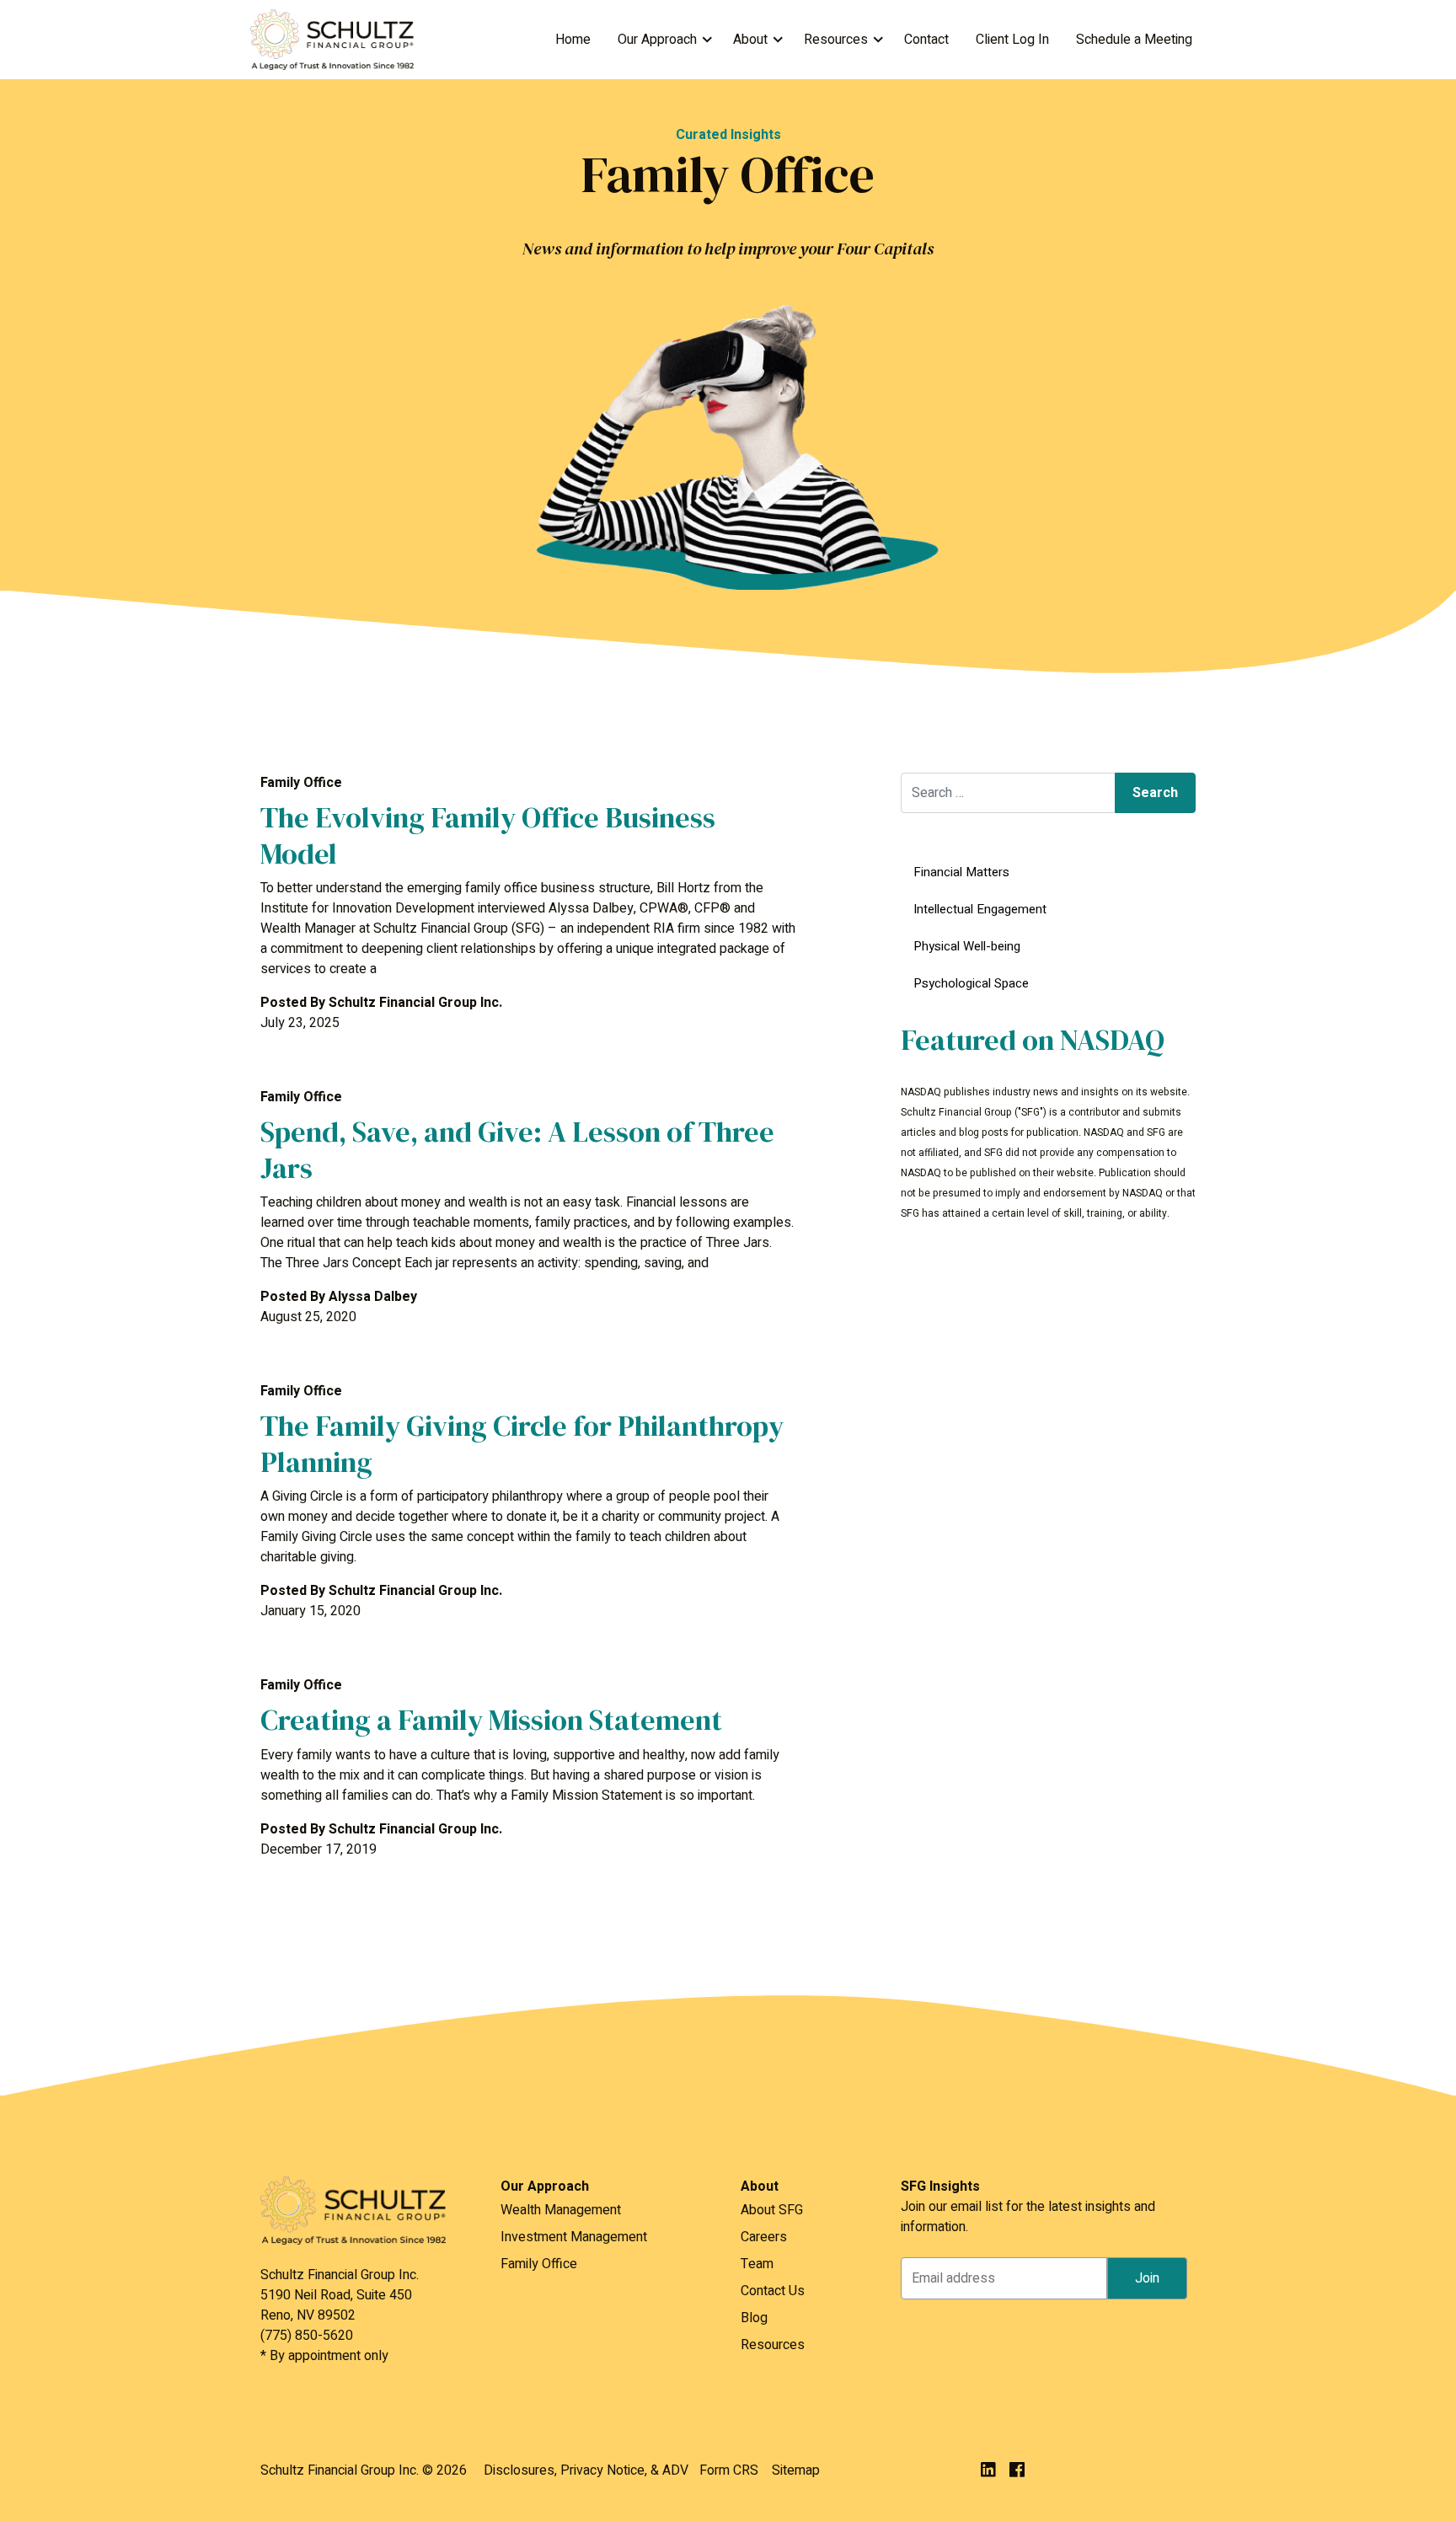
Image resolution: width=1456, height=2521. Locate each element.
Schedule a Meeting (1134, 40)
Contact (926, 40)
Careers (764, 2237)
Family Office (539, 2264)
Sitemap (796, 2470)
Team (757, 2264)
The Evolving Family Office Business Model (488, 835)
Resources (836, 40)
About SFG (772, 2210)
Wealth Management (561, 2210)
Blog (754, 2318)
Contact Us (773, 2291)
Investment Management (574, 2237)
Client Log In (1012, 40)
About (750, 40)
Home (573, 40)
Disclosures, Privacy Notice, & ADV (586, 2470)
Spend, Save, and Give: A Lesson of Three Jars (517, 1150)
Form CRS (729, 2470)
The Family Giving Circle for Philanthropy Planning (522, 1444)
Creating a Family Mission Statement (491, 1720)
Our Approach (657, 40)
